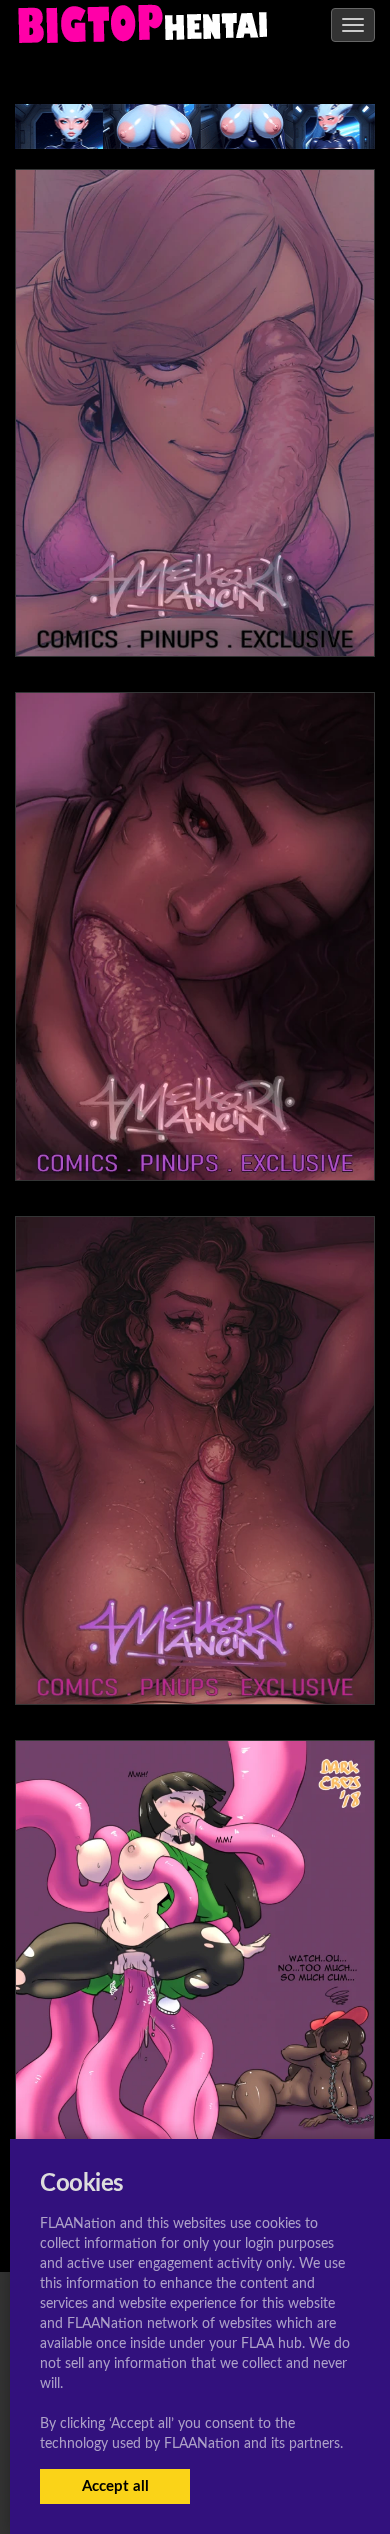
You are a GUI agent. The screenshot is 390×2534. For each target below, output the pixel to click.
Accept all (115, 2486)
